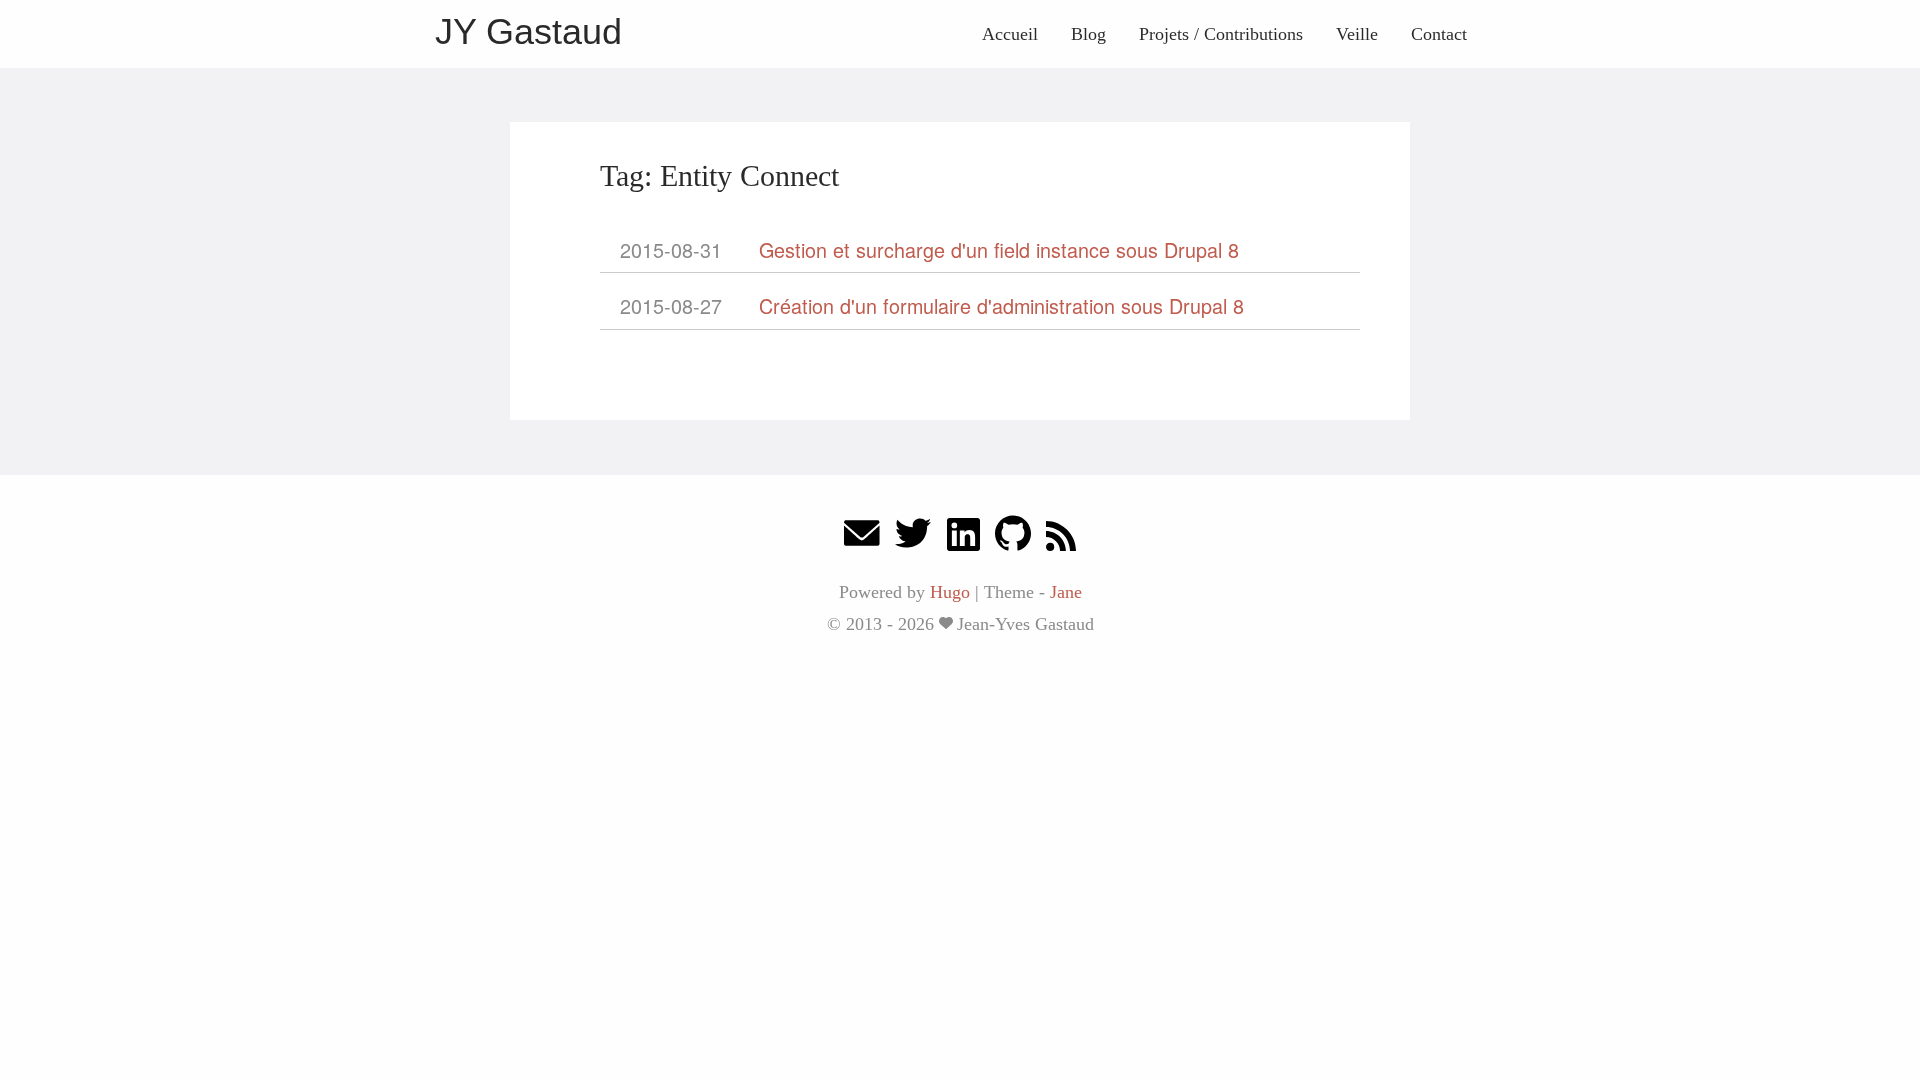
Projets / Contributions (1221, 34)
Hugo (950, 592)
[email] (862, 538)
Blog (1088, 34)
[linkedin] (963, 538)
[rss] (1061, 538)
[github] (1013, 538)
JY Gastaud (528, 31)
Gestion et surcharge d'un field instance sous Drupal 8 (999, 249)
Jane (1066, 592)
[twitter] (913, 538)
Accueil (1010, 34)
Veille (1357, 34)
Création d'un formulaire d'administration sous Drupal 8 (1001, 305)
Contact (1439, 34)
